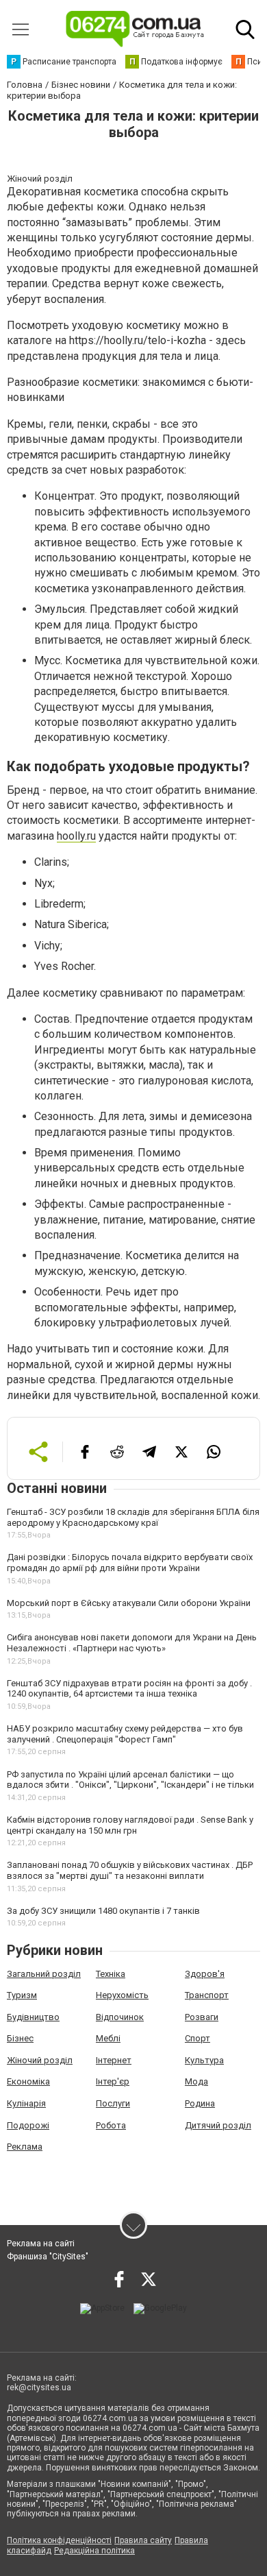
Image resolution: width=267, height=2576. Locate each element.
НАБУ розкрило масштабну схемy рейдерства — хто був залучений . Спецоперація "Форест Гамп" (125, 1734)
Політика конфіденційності (59, 2540)
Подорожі (28, 2125)
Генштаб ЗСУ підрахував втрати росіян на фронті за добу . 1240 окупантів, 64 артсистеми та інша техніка (129, 1689)
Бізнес (20, 2038)
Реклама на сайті (41, 2244)
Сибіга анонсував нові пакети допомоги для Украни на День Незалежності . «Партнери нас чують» (132, 1643)
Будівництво (33, 2017)
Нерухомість (122, 1995)
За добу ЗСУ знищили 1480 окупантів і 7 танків (103, 1911)
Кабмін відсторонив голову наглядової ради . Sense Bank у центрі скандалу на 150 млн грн (130, 1825)
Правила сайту (143, 2540)
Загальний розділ (44, 1974)
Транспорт (207, 1995)
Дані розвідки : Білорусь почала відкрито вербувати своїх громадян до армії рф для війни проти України (130, 1563)
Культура (204, 2060)
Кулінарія (26, 2103)
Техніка (111, 1974)
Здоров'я (205, 1974)
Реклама (25, 2147)
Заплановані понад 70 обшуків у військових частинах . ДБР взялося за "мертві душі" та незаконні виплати (130, 1870)
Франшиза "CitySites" (48, 2257)
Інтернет (114, 2060)
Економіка (28, 2081)
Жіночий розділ (40, 2060)
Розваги (202, 2017)
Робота (111, 2125)
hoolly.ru (76, 836)
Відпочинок (120, 2017)
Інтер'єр (113, 2081)
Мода (196, 2081)
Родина (200, 2103)
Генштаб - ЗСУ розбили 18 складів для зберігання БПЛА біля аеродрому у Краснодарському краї (133, 1517)
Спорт (198, 2038)
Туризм (22, 1995)
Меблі (108, 2038)
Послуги (113, 2103)
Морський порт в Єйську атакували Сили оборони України (129, 1603)
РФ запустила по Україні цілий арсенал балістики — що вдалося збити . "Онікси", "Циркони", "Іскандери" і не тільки (130, 1780)
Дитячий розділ (218, 2125)
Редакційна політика (94, 2551)
